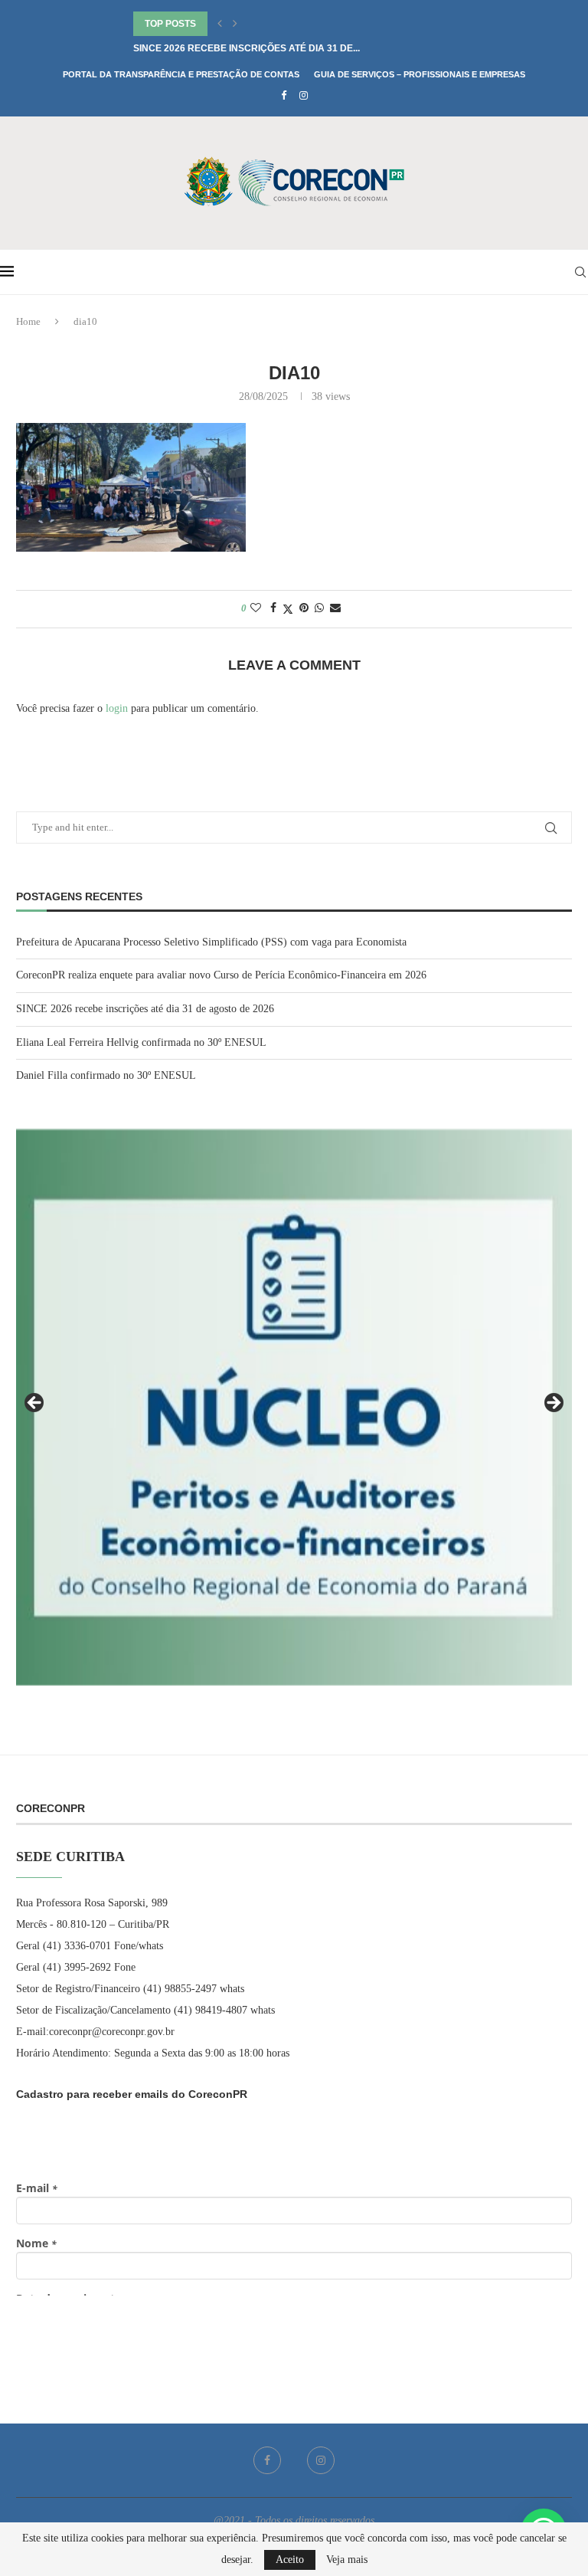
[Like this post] (256, 608)
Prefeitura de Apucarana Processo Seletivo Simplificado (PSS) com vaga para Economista (211, 942)
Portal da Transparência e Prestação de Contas (181, 74)
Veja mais (347, 2560)
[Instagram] (304, 96)
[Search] (580, 272)
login (117, 708)
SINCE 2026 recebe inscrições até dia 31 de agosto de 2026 (145, 1009)
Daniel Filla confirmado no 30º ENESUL (106, 1075)
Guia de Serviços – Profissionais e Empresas (420, 74)
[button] (220, 24)
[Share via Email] (335, 608)
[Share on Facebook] (273, 608)
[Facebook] (284, 96)
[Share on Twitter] (288, 609)
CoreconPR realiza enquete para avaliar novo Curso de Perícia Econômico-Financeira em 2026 (221, 975)
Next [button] (553, 1404)
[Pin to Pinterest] (304, 608)
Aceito (290, 2560)
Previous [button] (35, 1404)
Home (28, 321)
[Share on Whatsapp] (319, 608)
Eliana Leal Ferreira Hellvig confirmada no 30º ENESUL (278, 48)
